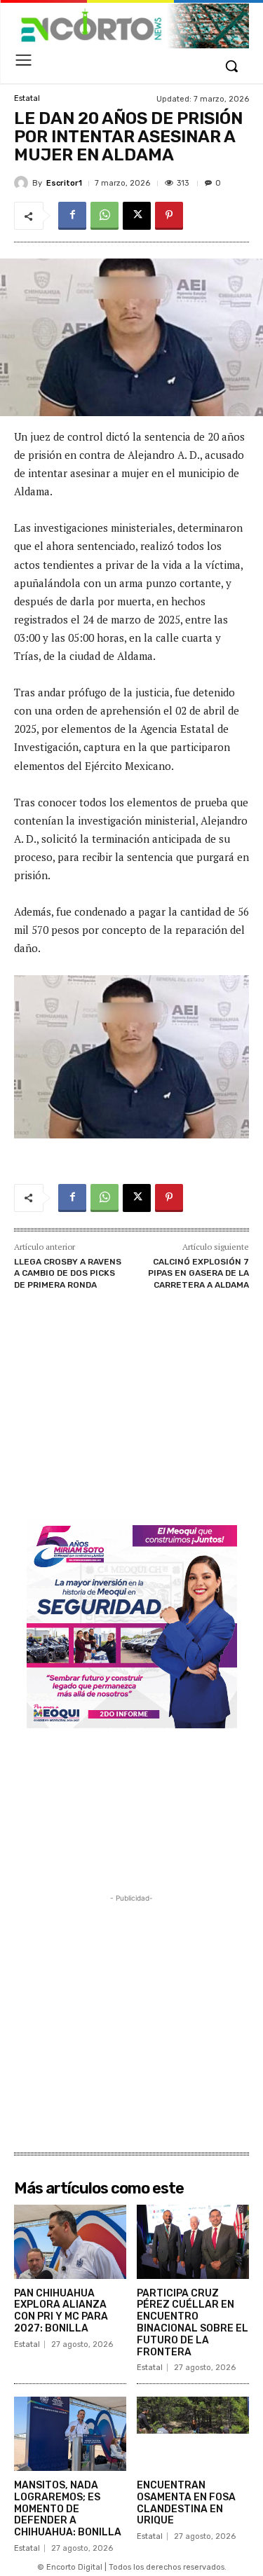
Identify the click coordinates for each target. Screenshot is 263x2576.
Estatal (27, 98)
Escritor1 (64, 183)
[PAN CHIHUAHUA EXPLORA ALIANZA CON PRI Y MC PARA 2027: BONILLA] (70, 2242)
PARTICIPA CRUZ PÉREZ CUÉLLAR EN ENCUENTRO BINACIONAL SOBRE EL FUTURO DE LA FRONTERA (193, 2323)
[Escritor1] (23, 183)
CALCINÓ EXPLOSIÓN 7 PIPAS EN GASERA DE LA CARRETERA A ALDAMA (198, 1273)
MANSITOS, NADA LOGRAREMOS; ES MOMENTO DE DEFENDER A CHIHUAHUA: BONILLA (68, 2509)
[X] (137, 216)
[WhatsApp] (104, 216)
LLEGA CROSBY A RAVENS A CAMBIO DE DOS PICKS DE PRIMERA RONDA (68, 1273)
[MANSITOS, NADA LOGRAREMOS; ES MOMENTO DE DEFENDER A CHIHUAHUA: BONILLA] (70, 2434)
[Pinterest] (169, 216)
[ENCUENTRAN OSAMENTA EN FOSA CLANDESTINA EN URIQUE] (193, 2434)
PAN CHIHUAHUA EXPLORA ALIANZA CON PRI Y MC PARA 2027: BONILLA (61, 2311)
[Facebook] (72, 216)
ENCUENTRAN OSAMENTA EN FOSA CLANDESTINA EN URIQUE (186, 2503)
